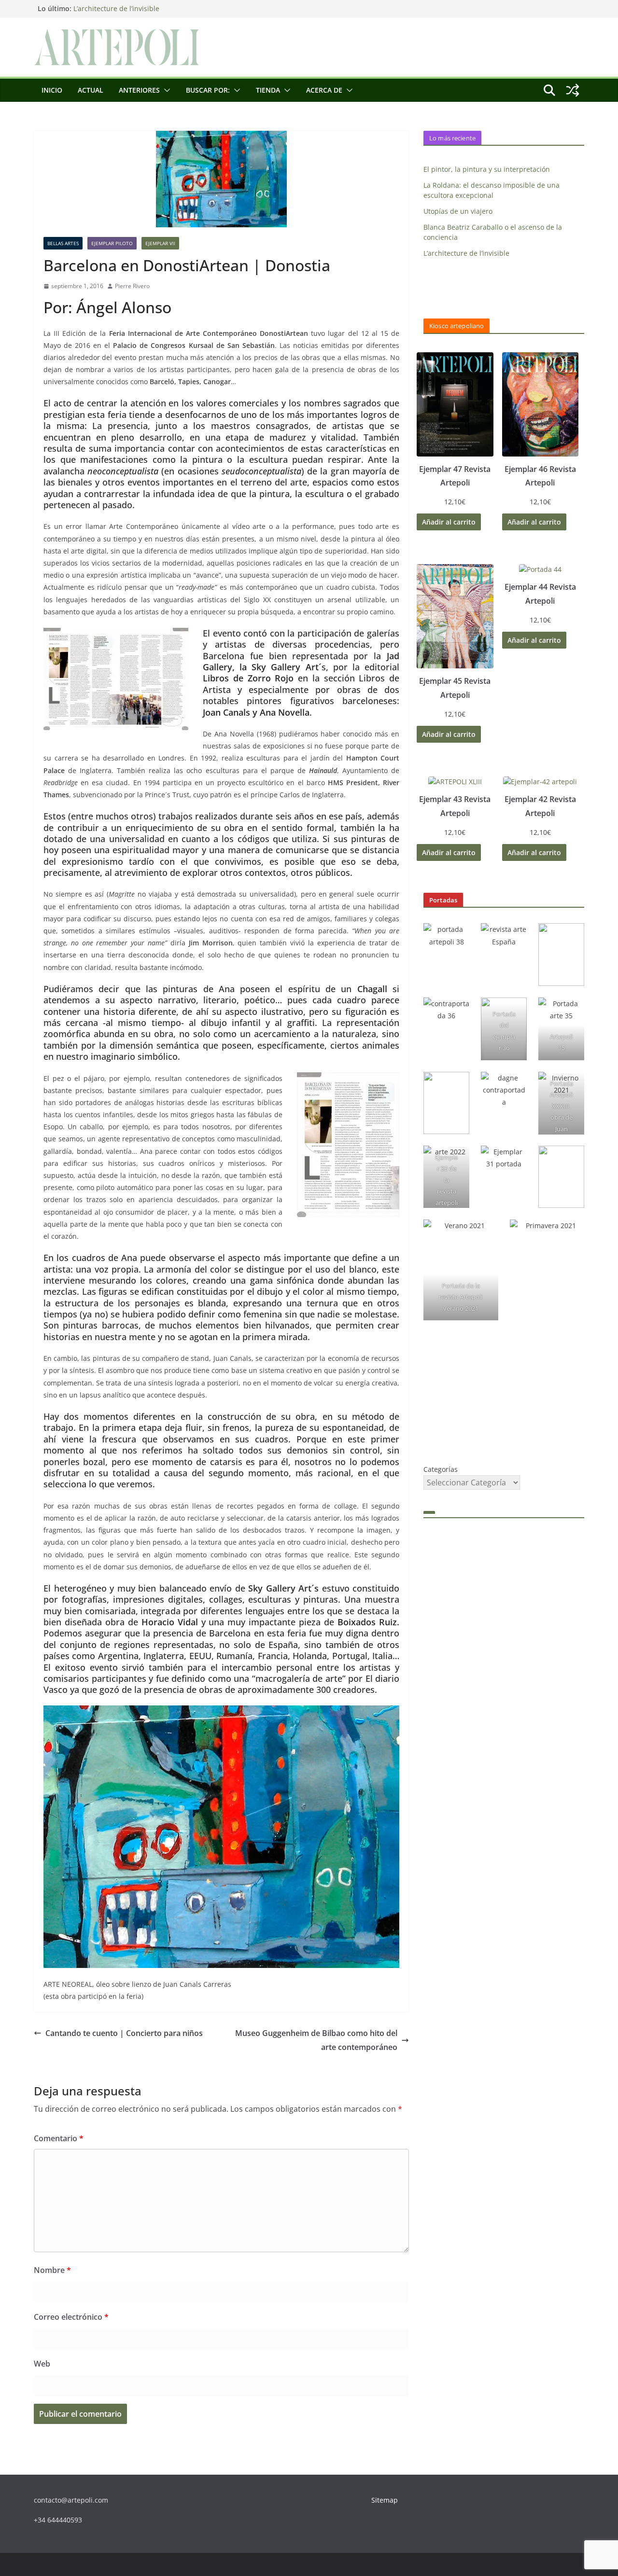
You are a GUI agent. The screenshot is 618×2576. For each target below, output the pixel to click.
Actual (91, 90)
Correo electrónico (71, 2317)
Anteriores (139, 90)
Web (42, 2364)
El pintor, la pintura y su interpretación (487, 169)
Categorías (441, 1469)
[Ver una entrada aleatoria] (573, 90)
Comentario (59, 2138)
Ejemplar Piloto (112, 243)
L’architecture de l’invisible (116, 8)
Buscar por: (208, 90)
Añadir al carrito (449, 522)
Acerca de (324, 90)
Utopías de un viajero (458, 211)
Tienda (268, 90)
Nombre (52, 2270)
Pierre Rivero (132, 286)
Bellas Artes (63, 243)
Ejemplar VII (160, 243)
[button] (165, 90)
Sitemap (385, 2500)
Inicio (52, 90)
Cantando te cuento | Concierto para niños (124, 2033)
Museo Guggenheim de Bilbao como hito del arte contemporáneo (316, 2040)
